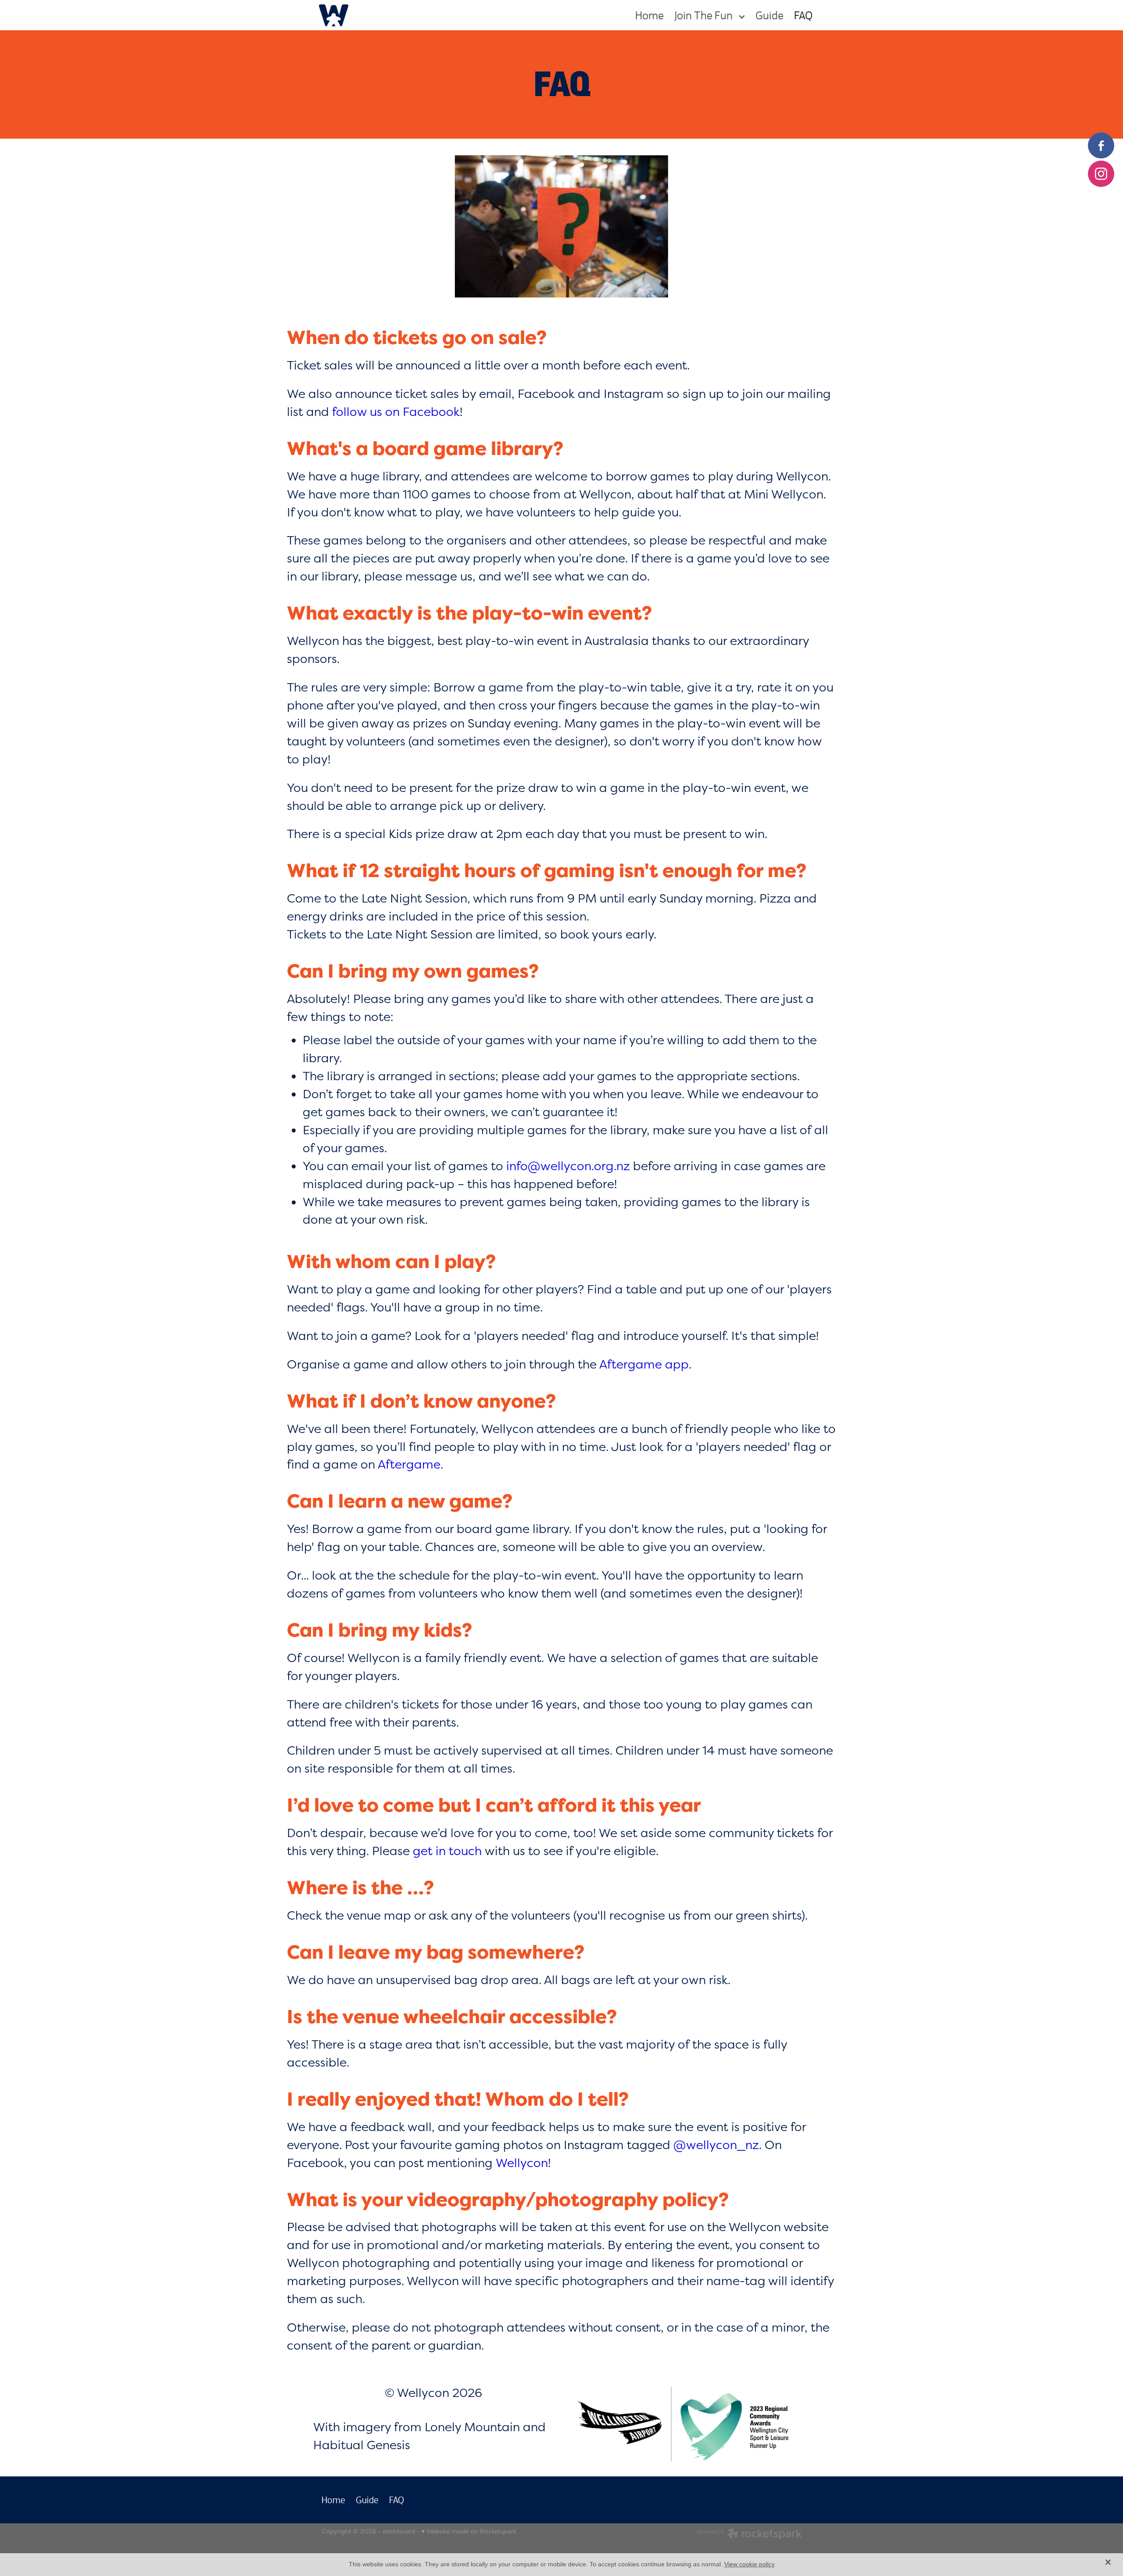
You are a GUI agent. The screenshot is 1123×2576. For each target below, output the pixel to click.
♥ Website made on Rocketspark (469, 2531)
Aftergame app (644, 1364)
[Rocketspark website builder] (750, 2535)
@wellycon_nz (716, 2144)
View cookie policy (749, 2564)
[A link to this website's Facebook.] (1101, 145)
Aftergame (409, 1464)
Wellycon (522, 2162)
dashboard (399, 2531)
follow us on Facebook (396, 411)
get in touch (447, 1850)
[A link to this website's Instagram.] (1101, 174)
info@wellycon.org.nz (568, 1166)
